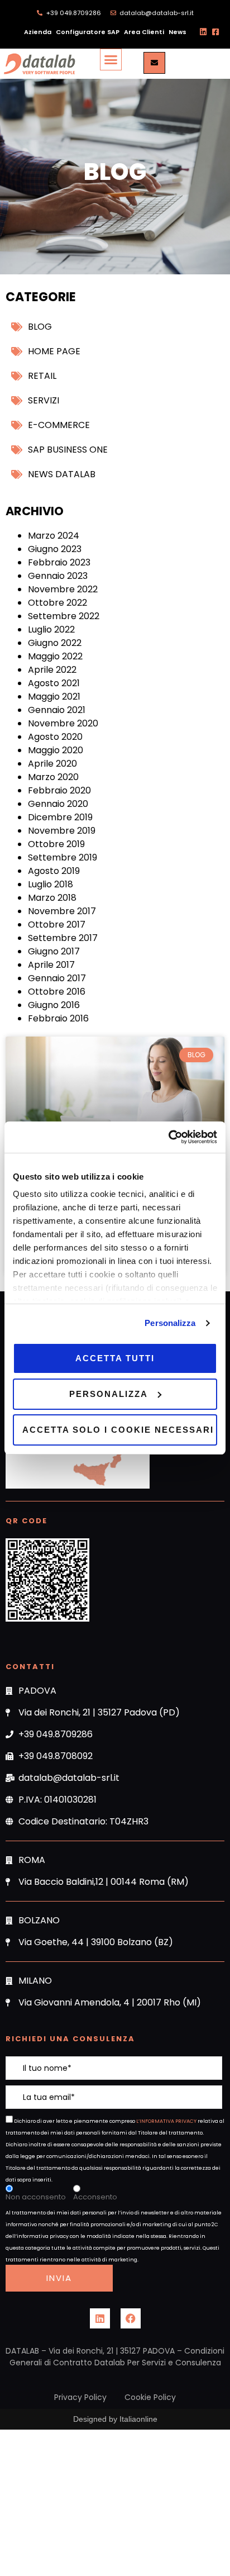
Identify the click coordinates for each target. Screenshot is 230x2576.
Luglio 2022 (51, 629)
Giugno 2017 (54, 951)
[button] (111, 60)
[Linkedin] (100, 2318)
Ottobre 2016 (57, 992)
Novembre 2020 (63, 723)
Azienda (38, 32)
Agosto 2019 (54, 871)
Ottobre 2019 (56, 844)
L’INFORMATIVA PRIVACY (166, 2121)
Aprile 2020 (52, 764)
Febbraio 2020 (59, 790)
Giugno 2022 (55, 643)
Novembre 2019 (62, 831)
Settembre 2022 (64, 616)
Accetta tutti (115, 1358)
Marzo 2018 (52, 898)
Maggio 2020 (56, 750)
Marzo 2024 (54, 536)
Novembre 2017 (62, 911)
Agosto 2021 (54, 683)
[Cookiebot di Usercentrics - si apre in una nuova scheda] (168, 1137)
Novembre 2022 (63, 589)
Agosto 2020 (55, 737)
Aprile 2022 (52, 670)
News (178, 32)
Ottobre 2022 (57, 603)
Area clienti (144, 32)
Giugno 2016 (54, 1005)
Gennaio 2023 (58, 576)
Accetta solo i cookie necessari (118, 1430)
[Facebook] (131, 2318)
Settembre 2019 (63, 857)
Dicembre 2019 (60, 817)
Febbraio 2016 (58, 1018)
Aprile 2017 (51, 965)
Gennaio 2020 (58, 804)
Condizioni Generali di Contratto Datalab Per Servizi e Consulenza (117, 2357)
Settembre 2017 (63, 938)
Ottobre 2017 (57, 925)
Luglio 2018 (51, 884)
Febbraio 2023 (59, 562)
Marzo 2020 (53, 777)
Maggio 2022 (55, 656)
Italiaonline (138, 2419)
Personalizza (170, 1323)
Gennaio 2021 (57, 710)
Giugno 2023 (55, 549)
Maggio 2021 (54, 697)
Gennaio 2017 (57, 978)
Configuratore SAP (88, 32)
